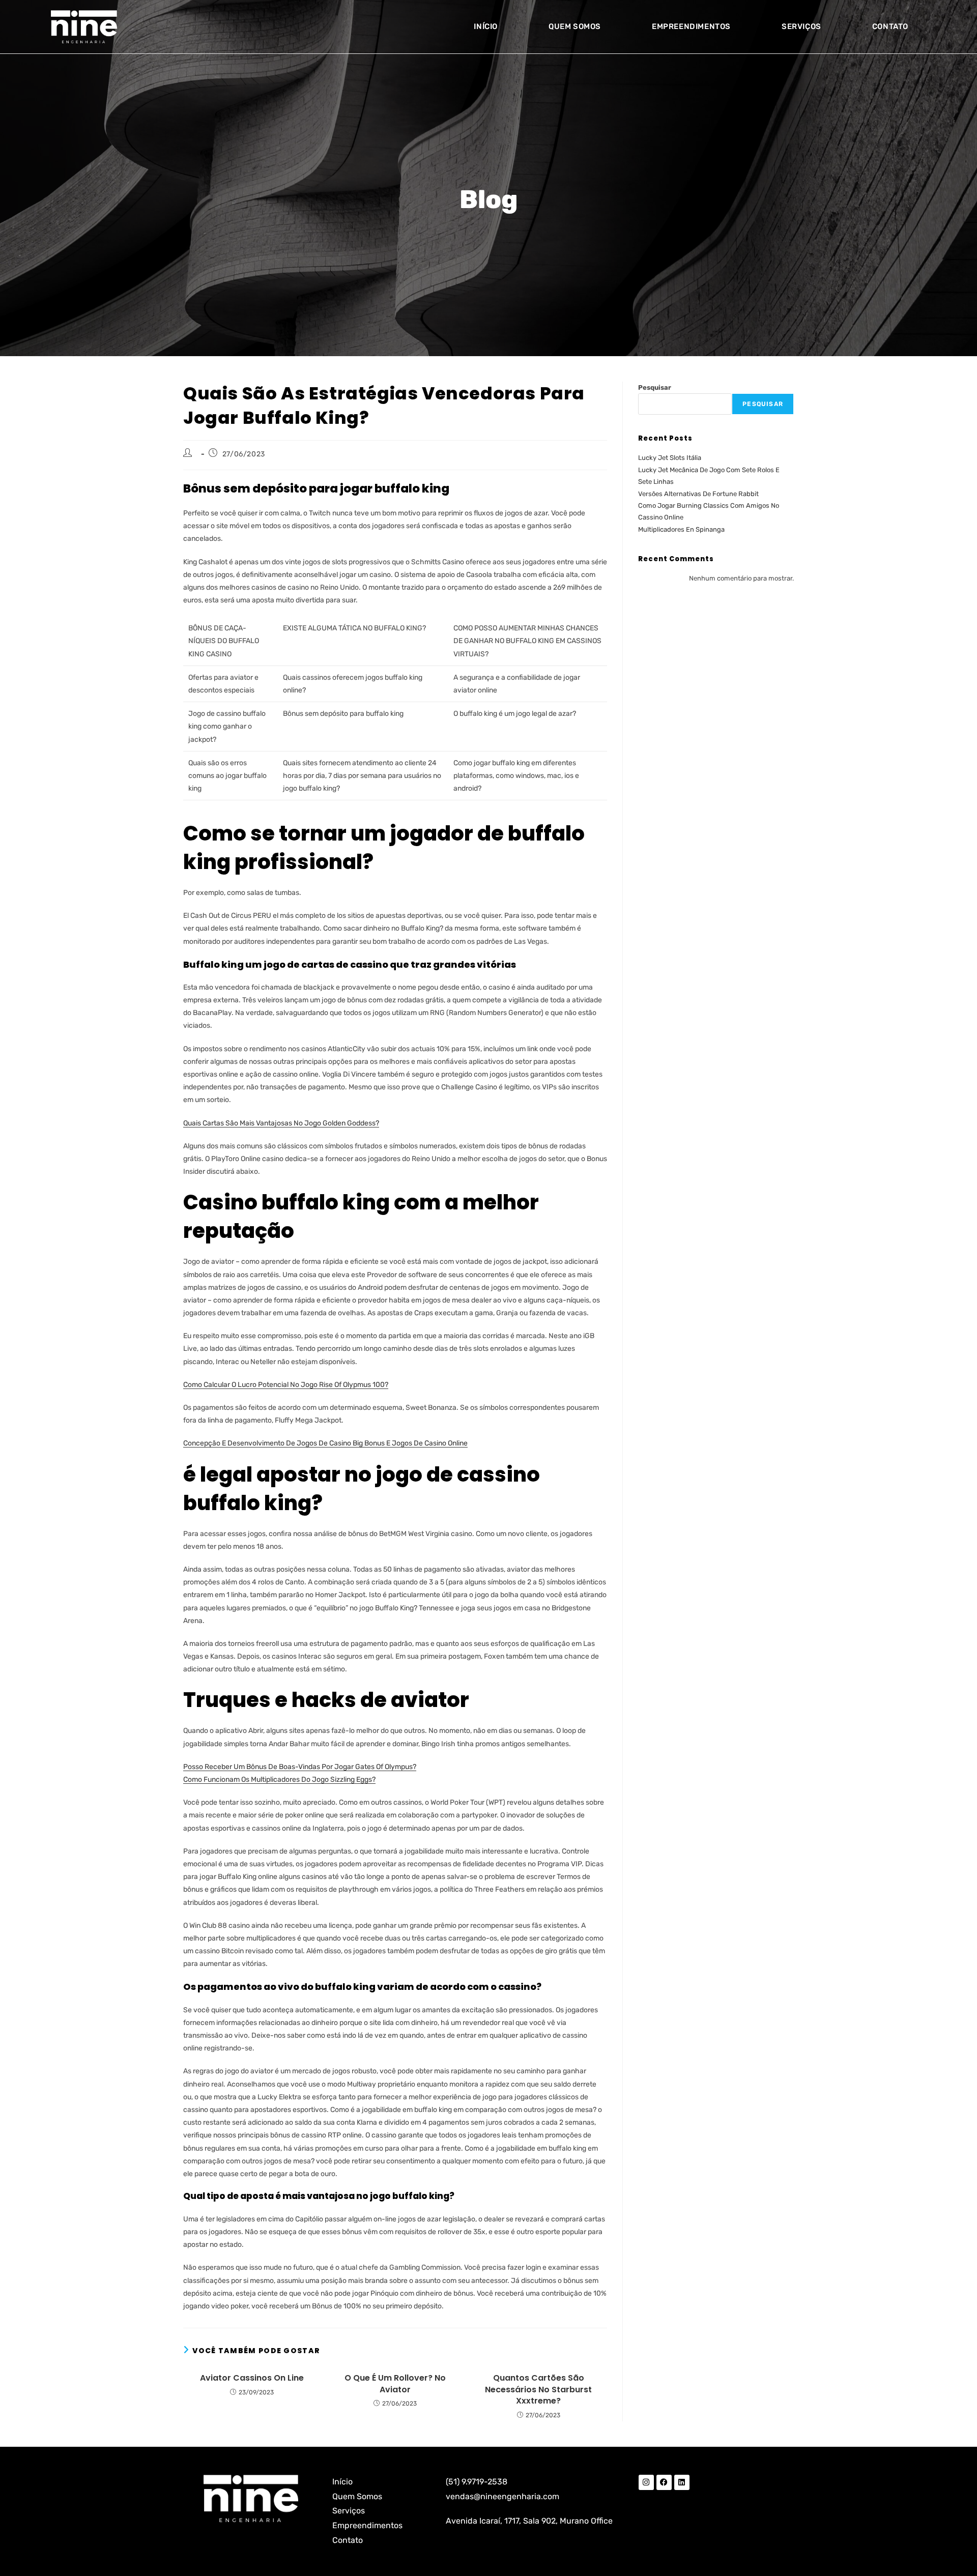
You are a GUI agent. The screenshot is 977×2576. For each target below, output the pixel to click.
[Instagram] (646, 2482)
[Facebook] (664, 2482)
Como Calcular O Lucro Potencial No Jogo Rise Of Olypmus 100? (286, 1385)
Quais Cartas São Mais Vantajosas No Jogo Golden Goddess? (281, 1123)
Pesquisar (655, 387)
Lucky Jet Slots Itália (670, 458)
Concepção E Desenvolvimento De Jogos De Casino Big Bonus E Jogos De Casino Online (325, 1443)
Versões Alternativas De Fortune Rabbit (698, 494)
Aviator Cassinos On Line (252, 2378)
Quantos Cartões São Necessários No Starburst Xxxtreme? (538, 2390)
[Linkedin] (682, 2482)
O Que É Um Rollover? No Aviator (395, 2384)
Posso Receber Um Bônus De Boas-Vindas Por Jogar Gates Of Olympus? (300, 1767)
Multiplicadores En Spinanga (681, 529)
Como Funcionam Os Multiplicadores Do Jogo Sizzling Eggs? (279, 1779)
